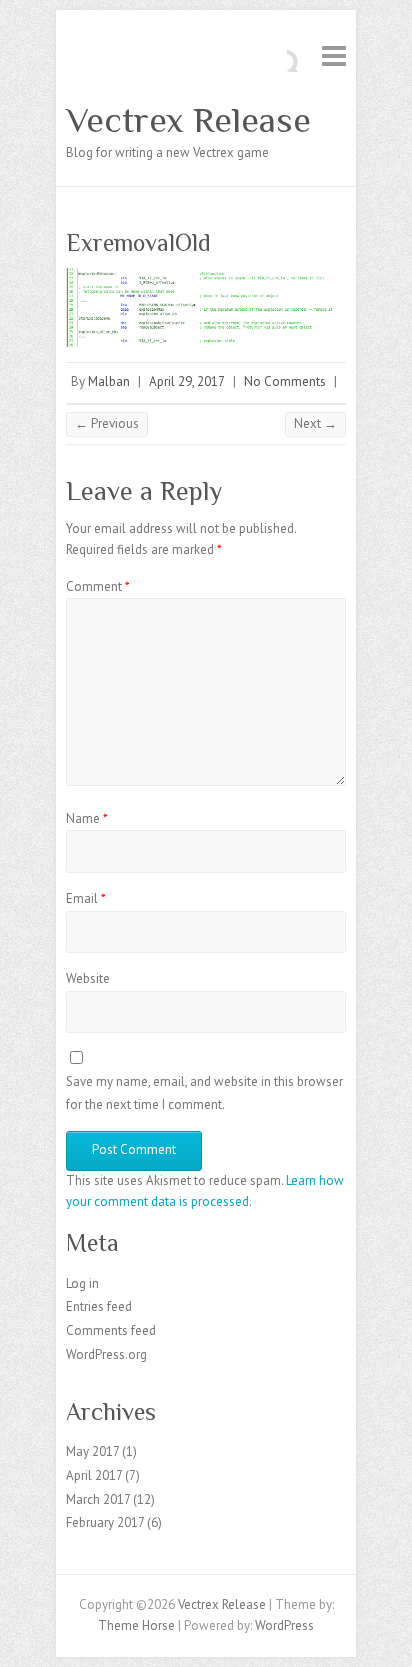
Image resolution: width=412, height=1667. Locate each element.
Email (86, 898)
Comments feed (111, 1330)
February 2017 (105, 1522)
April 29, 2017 (187, 381)
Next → (315, 423)
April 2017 (94, 1475)
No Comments (285, 381)
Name (87, 818)
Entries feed (99, 1306)
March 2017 (98, 1499)
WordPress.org (106, 1354)
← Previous (107, 423)
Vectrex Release (188, 120)
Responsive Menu (334, 55)
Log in (82, 1283)
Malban (109, 381)
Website (88, 978)
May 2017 (92, 1451)
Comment (98, 586)
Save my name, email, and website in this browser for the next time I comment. (204, 1092)
